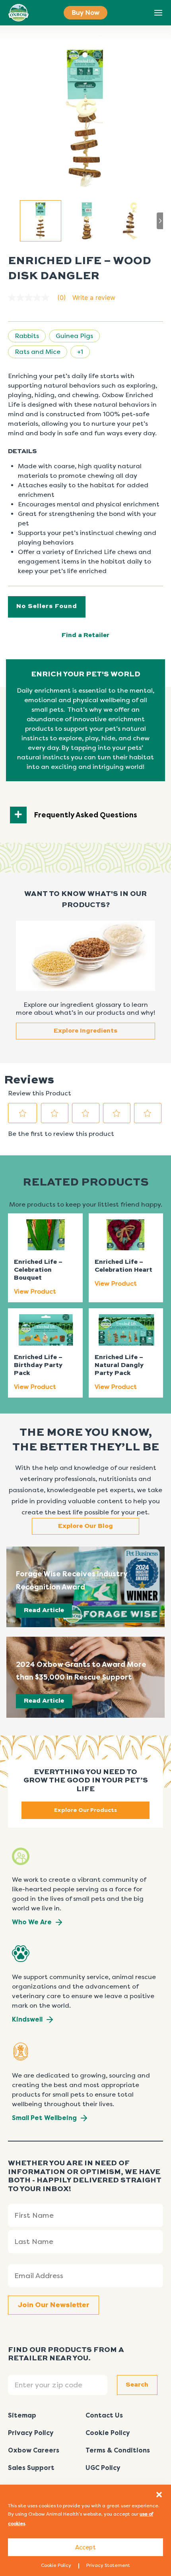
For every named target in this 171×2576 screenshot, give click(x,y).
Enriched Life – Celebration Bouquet (38, 1270)
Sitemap (22, 2415)
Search (140, 13)
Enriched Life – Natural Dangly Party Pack (119, 1365)
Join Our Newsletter (53, 2305)
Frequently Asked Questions (86, 815)
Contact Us (104, 2415)
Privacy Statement (108, 2565)
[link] (40, 297)
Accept (85, 2547)
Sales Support (31, 2468)
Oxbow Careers (34, 2450)
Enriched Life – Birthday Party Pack (38, 1365)
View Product (35, 1291)
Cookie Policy (56, 2565)
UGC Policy (103, 2468)
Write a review (94, 297)
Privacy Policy (31, 2433)
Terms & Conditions (118, 2450)
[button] (159, 2495)
